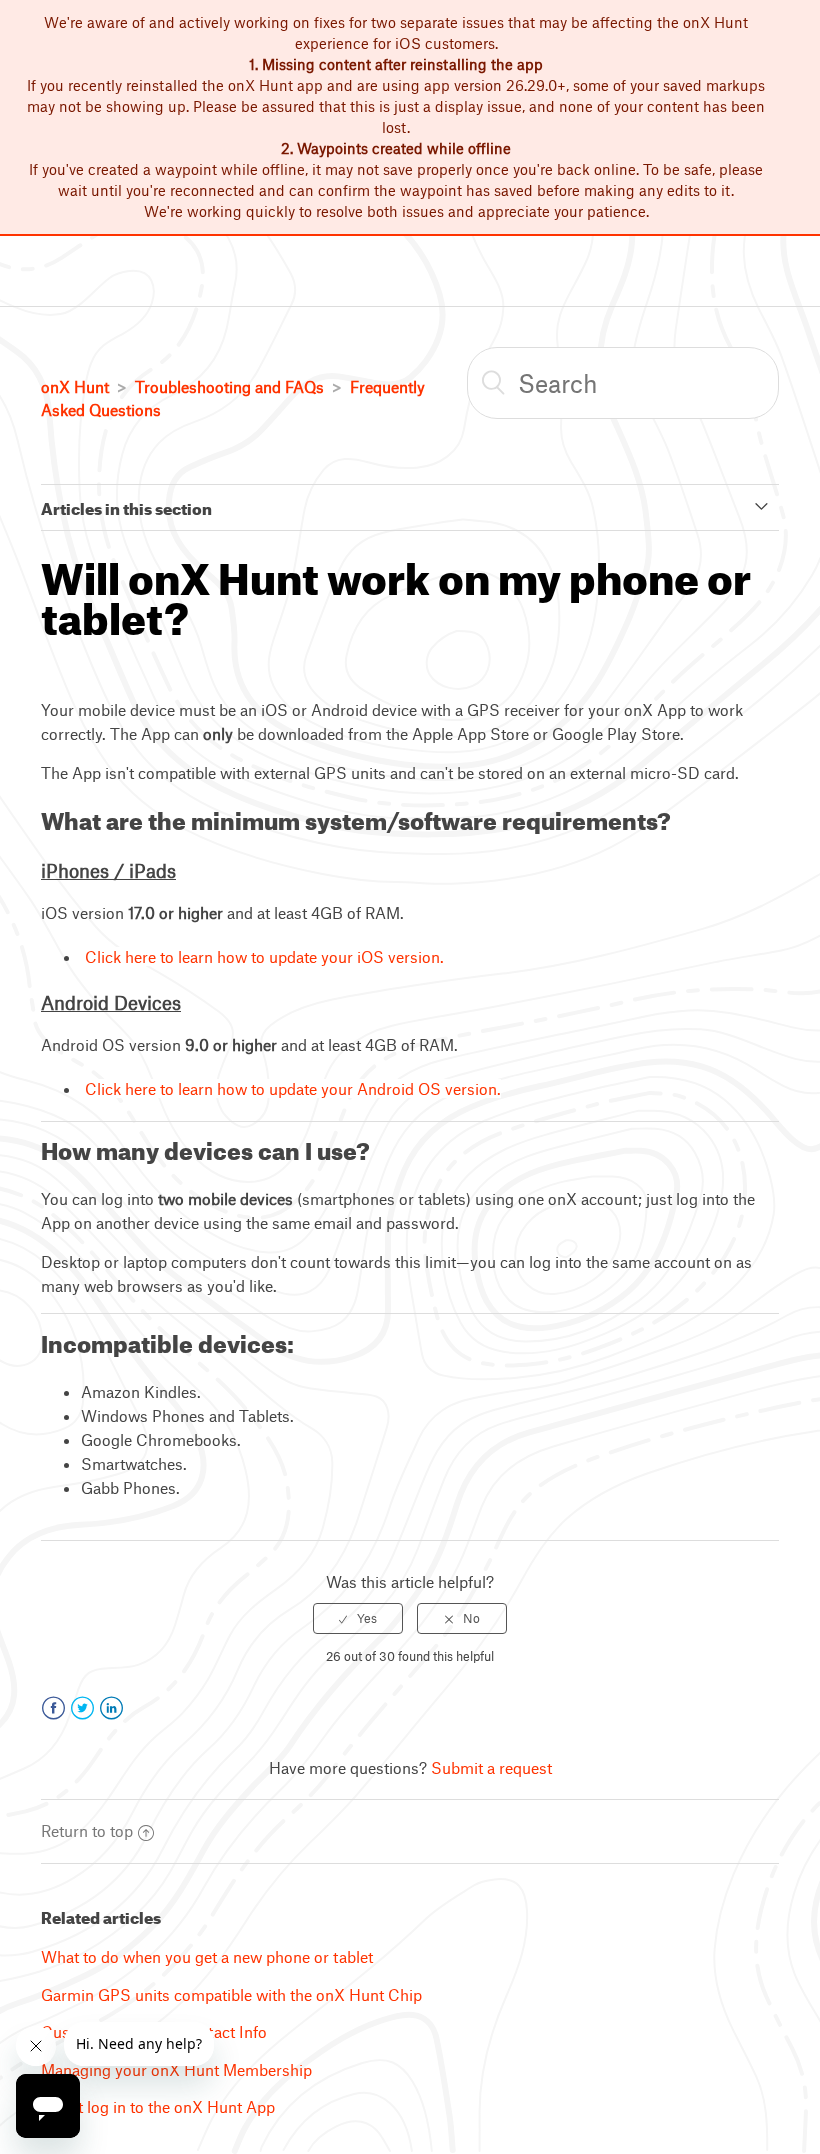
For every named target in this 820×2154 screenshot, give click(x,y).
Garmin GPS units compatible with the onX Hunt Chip (231, 1994)
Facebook (53, 1708)
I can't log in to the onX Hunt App (158, 2106)
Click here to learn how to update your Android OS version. (293, 1088)
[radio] (358, 1618)
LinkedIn (111, 1708)
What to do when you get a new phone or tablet (207, 1956)
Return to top (87, 1830)
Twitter (82, 1708)
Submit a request (491, 1767)
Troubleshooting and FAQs (229, 386)
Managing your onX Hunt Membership (176, 2069)
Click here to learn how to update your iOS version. (264, 956)
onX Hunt (75, 386)
